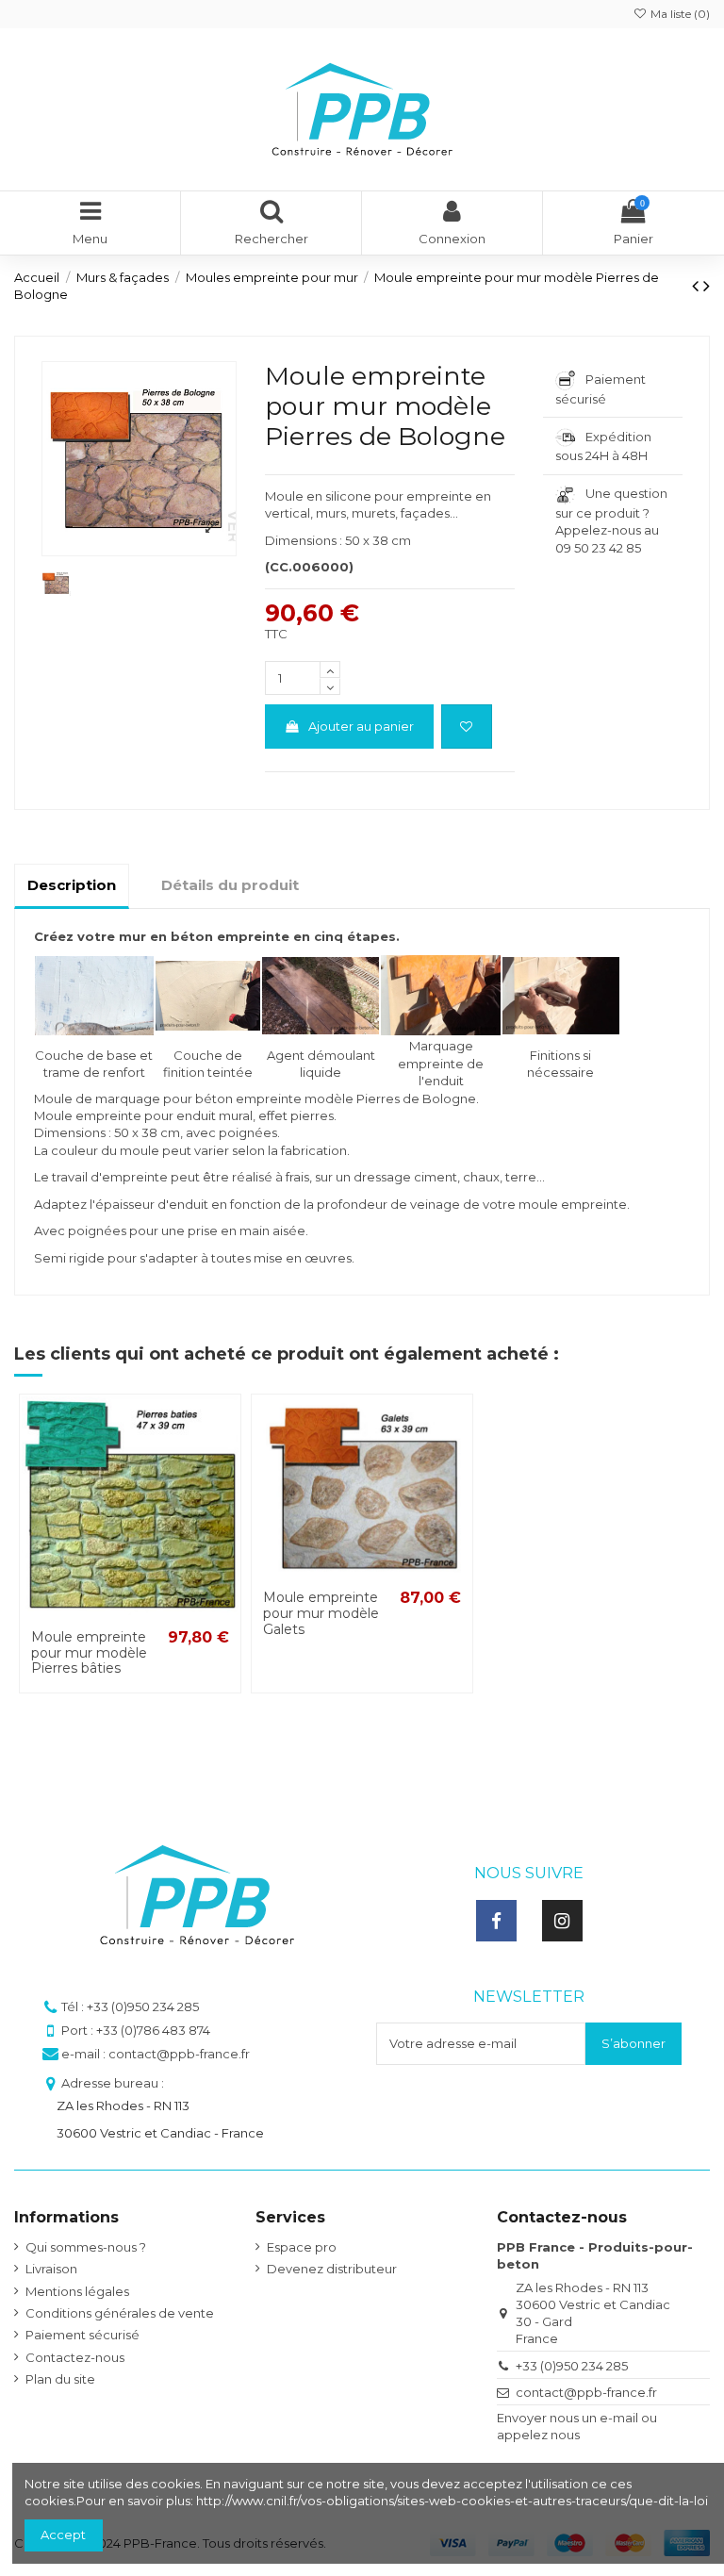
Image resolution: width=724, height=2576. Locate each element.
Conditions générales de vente (120, 2313)
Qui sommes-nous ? (86, 2247)
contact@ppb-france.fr (586, 2392)
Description (72, 885)
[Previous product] (698, 286)
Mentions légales (77, 2291)
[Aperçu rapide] (225, 1455)
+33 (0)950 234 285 (572, 2366)
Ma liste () (679, 14)
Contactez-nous (75, 2357)
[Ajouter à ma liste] (467, 727)
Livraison (51, 2269)
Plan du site (60, 2379)
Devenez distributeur (332, 2269)
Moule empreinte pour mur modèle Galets (321, 1613)
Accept (63, 2535)
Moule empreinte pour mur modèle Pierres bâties (89, 1653)
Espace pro (302, 2247)
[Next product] (707, 286)
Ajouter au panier (361, 726)
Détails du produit (230, 885)
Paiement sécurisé (82, 2335)
